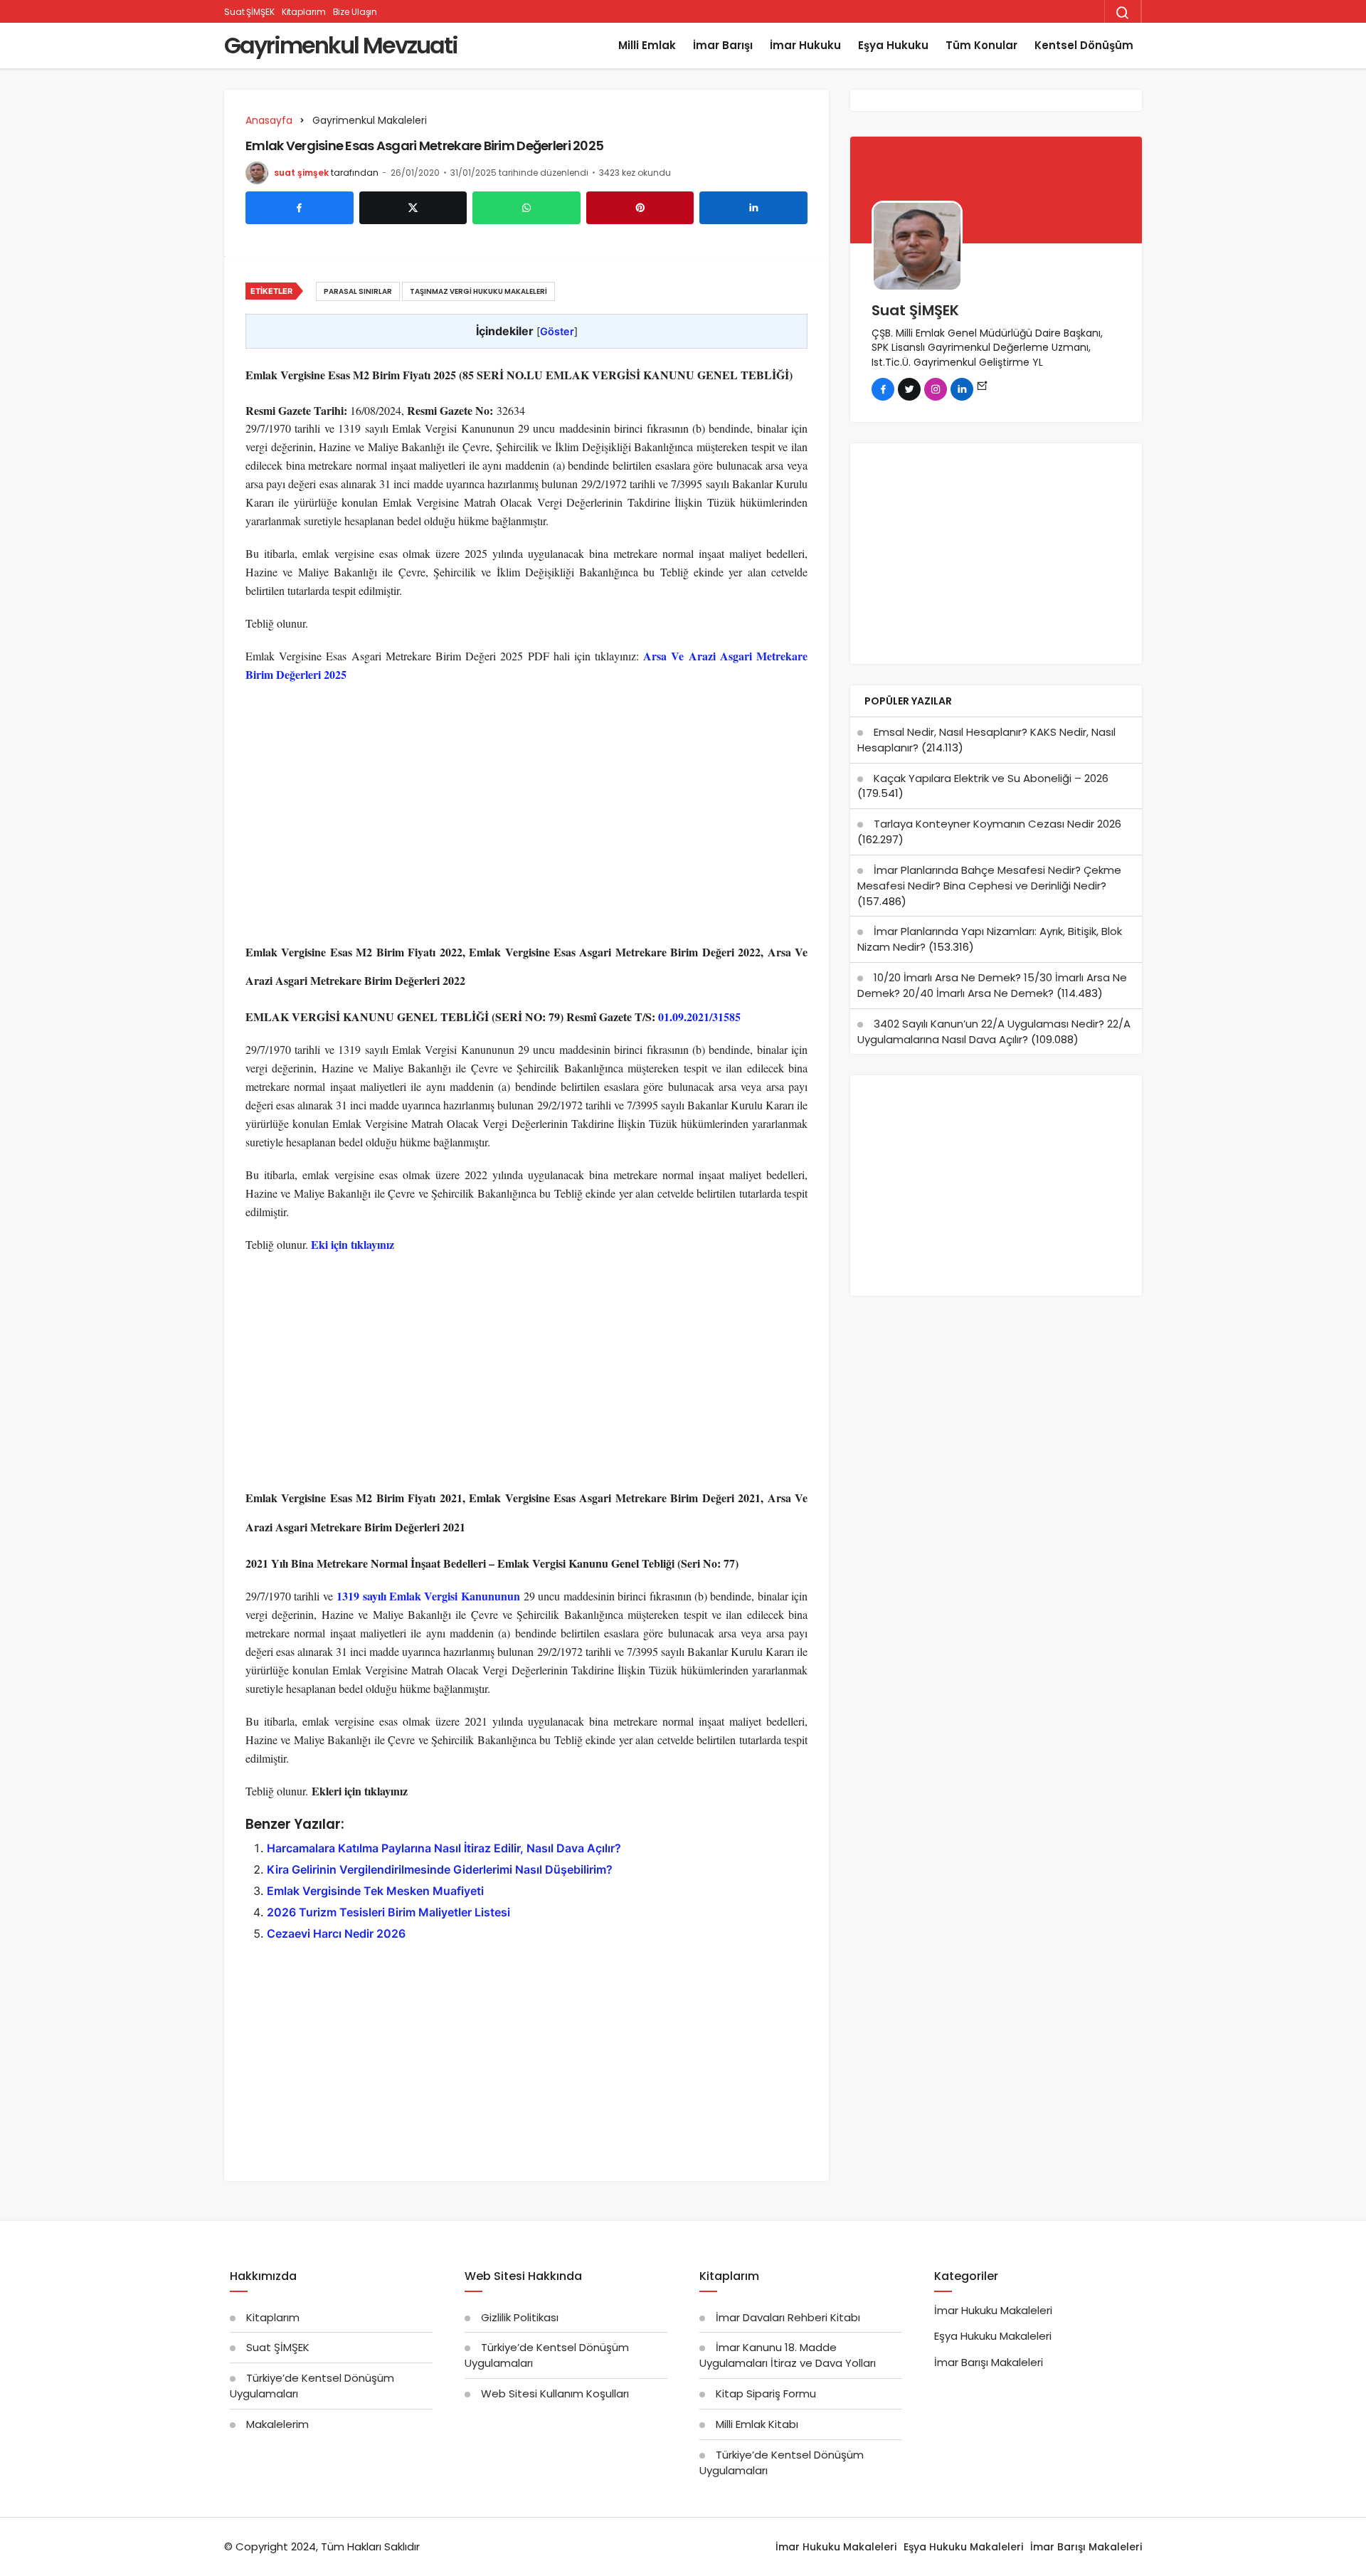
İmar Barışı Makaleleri (989, 2362)
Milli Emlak (647, 45)
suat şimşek (301, 173)
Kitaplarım (304, 12)
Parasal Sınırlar (358, 291)
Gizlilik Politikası (520, 2317)
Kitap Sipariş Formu (766, 2393)
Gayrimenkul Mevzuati (341, 45)
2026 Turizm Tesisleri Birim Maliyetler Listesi (388, 1912)
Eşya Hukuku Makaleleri (993, 2336)
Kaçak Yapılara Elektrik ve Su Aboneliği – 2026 (991, 778)
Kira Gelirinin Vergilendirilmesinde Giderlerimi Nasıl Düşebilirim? (440, 1869)
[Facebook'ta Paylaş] (300, 208)
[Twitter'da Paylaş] (413, 208)
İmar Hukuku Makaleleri (993, 2310)
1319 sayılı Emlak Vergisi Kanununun (428, 1596)
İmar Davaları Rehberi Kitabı (788, 2317)
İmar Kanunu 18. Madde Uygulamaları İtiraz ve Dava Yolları (788, 2355)
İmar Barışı (723, 45)
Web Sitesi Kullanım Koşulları (555, 2393)
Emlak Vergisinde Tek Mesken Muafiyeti (375, 1891)
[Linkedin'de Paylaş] (753, 208)
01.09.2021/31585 (699, 1017)
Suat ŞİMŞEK (249, 12)
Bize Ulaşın (355, 12)
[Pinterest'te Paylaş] (640, 208)
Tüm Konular (981, 45)
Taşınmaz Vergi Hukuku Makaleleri (478, 291)
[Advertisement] (526, 798)
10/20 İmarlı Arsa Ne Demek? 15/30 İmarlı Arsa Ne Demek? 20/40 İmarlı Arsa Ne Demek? (992, 985)
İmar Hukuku (805, 45)
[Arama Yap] (1123, 13)
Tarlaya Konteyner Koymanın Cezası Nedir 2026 (997, 824)
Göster (557, 331)
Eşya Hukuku (893, 45)
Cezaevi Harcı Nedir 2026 (336, 1933)
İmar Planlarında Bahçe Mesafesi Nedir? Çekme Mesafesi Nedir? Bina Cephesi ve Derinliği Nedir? (989, 878)
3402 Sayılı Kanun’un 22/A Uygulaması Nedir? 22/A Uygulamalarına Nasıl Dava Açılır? (994, 1031)
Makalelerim (277, 2424)
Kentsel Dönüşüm (1084, 45)
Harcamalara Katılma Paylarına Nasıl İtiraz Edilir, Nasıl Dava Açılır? (444, 1848)
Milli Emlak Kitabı (757, 2424)
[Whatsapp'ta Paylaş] (526, 208)
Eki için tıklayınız (353, 1244)
